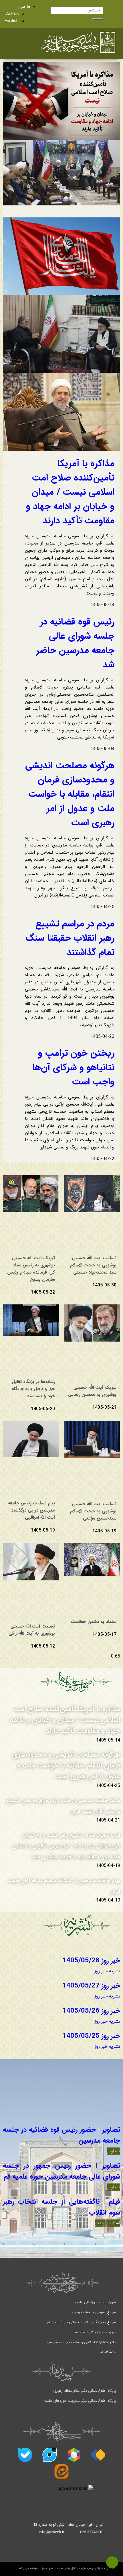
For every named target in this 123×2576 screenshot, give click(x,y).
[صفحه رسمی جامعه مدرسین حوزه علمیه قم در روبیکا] (74, 2455)
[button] (20, 43)
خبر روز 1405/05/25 (91, 2036)
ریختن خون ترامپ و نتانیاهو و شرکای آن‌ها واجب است (73, 1068)
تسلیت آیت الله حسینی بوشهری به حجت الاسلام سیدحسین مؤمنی (93, 1511)
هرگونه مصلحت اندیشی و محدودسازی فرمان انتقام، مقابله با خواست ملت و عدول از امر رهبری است (70, 794)
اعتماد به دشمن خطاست (94, 1622)
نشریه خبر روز (107, 1971)
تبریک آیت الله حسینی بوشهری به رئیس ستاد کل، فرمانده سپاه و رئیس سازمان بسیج (31, 1269)
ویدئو (100, 2223)
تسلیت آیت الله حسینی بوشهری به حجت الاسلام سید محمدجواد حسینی (93, 1265)
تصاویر (114, 2151)
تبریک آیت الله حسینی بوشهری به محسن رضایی (92, 1391)
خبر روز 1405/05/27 (91, 1986)
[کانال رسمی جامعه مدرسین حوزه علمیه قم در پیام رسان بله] (25, 2455)
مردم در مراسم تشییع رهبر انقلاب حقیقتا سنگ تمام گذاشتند (70, 938)
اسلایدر (114, 2223)
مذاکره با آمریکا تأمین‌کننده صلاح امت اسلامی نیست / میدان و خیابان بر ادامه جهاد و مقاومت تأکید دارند (70, 492)
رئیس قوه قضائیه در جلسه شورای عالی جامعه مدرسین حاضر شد (75, 643)
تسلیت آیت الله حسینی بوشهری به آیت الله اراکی (32, 1630)
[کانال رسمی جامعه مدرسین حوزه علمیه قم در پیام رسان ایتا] (61, 2471)
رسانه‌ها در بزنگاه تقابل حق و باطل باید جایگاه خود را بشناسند (33, 1389)
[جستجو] (98, 19)
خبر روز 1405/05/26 (91, 2011)
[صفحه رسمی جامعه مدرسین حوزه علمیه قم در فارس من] (98, 2455)
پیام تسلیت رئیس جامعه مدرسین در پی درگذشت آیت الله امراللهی (31, 1510)
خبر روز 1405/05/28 (91, 1961)
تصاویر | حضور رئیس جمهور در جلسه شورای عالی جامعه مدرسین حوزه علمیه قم (61, 2171)
